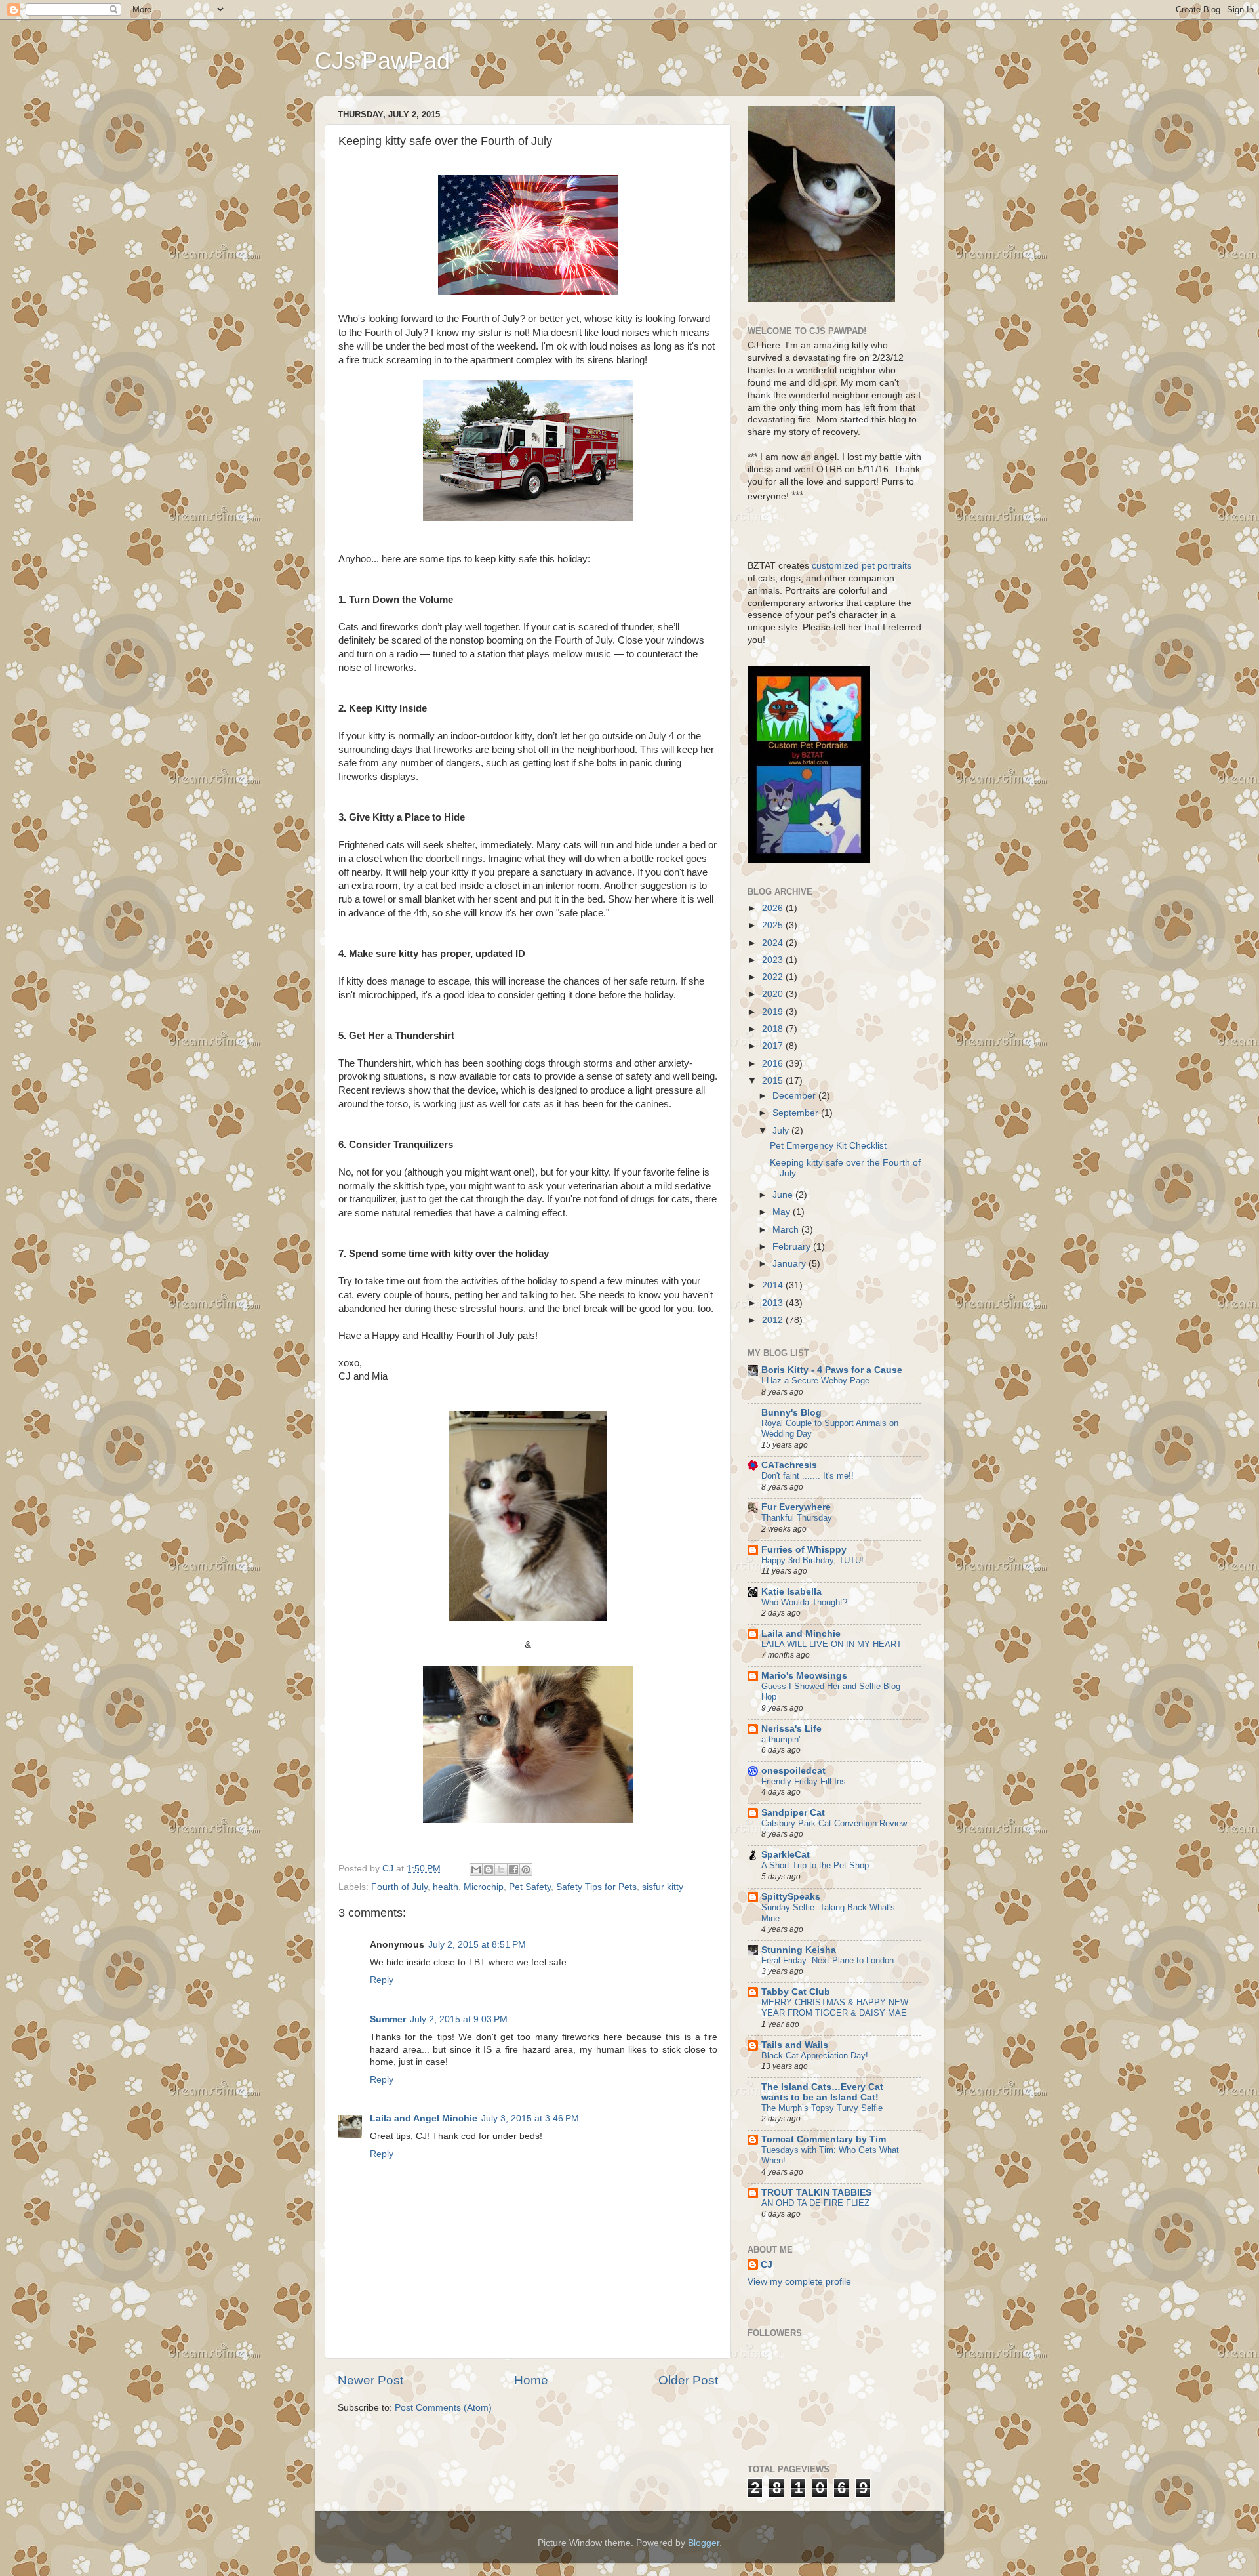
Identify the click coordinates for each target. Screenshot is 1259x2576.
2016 (774, 1064)
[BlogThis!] (489, 1870)
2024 (774, 943)
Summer (388, 2019)
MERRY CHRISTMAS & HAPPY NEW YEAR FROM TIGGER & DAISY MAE (835, 2008)
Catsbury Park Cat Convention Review (834, 1823)
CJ (767, 2265)
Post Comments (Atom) (443, 2408)
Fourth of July (399, 1887)
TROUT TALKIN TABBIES (816, 2193)
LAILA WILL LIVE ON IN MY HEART (831, 1644)
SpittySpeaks (791, 1897)
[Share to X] (501, 1870)
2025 (774, 925)
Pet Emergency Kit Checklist (828, 1146)
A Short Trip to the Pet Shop (815, 1865)
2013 (774, 1303)
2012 (774, 1320)
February (793, 1247)
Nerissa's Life (791, 1729)
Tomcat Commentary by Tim (824, 2139)
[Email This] (476, 1870)
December (795, 1096)
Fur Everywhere (796, 1507)
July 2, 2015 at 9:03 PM (459, 2019)
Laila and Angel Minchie (424, 2118)
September (797, 1113)
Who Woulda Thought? (804, 1602)
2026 (774, 908)
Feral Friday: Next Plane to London (828, 1960)
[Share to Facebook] (513, 1870)
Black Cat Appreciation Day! (815, 2055)
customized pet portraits (860, 566)
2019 (774, 1012)
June (784, 1195)
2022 (774, 977)
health (446, 1887)
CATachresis (789, 1465)
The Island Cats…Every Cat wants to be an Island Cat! (822, 2092)
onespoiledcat (793, 1771)
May (783, 1212)
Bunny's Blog (791, 1413)
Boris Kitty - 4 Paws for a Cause (832, 1370)
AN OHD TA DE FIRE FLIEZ (815, 2203)
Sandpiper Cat (793, 1813)
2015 (774, 1081)
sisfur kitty (663, 1887)
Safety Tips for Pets (596, 1887)
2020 (774, 994)
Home (531, 2380)
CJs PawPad (382, 61)
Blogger (704, 2543)
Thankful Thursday (797, 1518)
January (790, 1264)
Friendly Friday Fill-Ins (804, 1781)
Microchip (484, 1887)
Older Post (688, 2380)
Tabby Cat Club (796, 1992)
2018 (774, 1029)
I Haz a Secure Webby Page (815, 1380)
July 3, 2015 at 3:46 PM (530, 2118)
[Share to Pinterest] (526, 1870)
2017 (774, 1046)
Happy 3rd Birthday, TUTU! (812, 1560)
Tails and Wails (795, 2045)
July (782, 1131)
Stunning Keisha (799, 1950)
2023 (774, 960)
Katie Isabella (791, 1592)
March (787, 1230)
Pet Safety (530, 1887)
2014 (774, 1285)
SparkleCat (786, 1855)
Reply (382, 1980)
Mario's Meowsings (804, 1676)
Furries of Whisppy (804, 1550)
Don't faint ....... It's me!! (808, 1476)
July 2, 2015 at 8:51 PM (477, 1945)
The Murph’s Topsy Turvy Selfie (822, 2108)
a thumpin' (781, 1739)
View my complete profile (799, 2282)
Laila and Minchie (801, 1634)
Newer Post (370, 2380)
